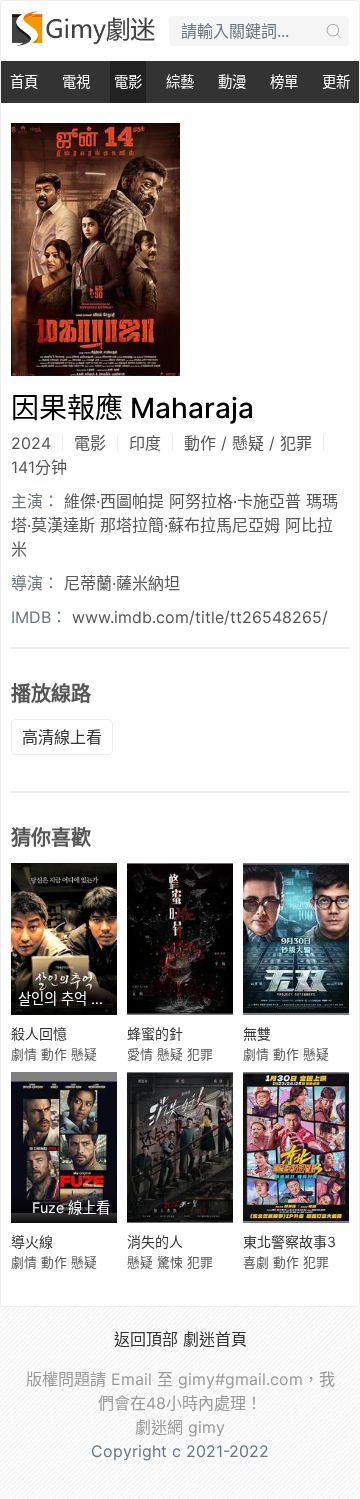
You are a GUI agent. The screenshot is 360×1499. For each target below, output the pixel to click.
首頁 (24, 81)
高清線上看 (62, 737)
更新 (336, 81)
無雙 (257, 1033)
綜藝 (180, 81)
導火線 (32, 1241)
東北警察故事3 (289, 1241)
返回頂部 (146, 1339)
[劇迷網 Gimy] (85, 28)
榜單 (284, 81)
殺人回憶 (39, 1033)
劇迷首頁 (215, 1339)
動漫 (232, 81)
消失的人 (155, 1241)
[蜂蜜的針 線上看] (180, 938)
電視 (76, 81)
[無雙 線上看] (296, 938)
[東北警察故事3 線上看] (296, 1147)
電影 (128, 81)
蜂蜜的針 (155, 1033)
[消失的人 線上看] (180, 1147)
